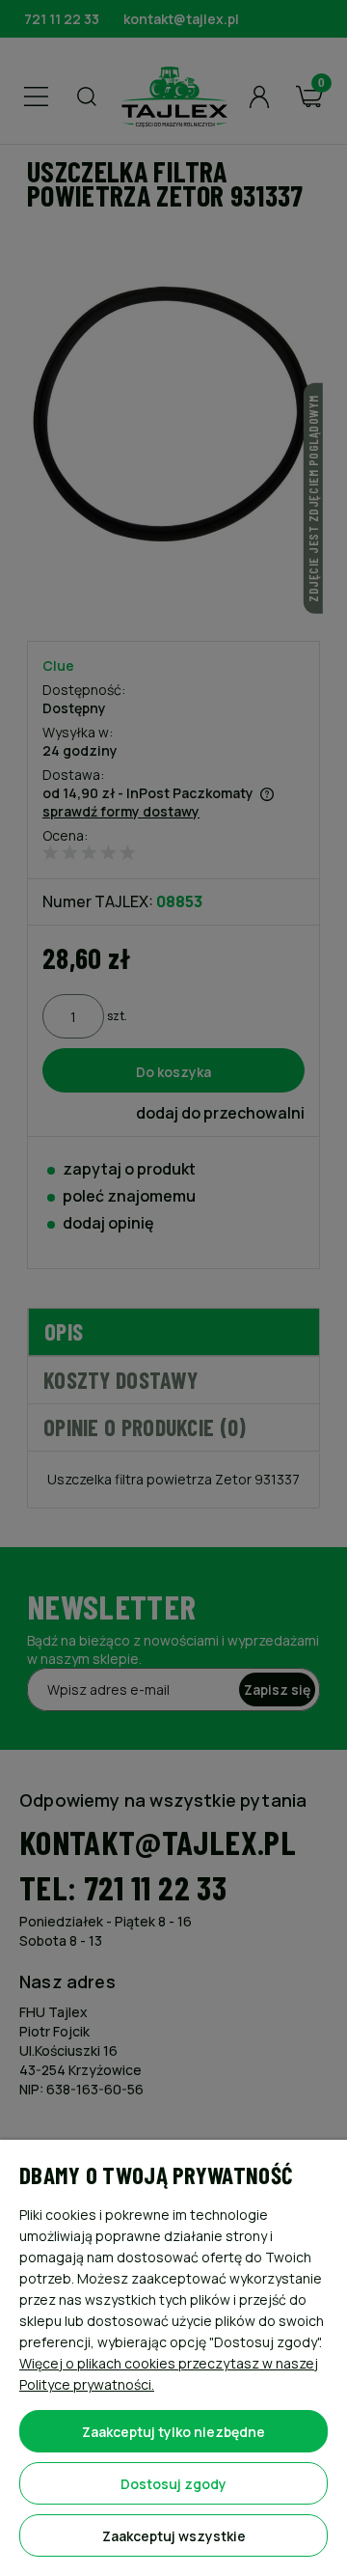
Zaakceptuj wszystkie (174, 2536)
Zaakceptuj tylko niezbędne (173, 2432)
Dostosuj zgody (173, 2484)
